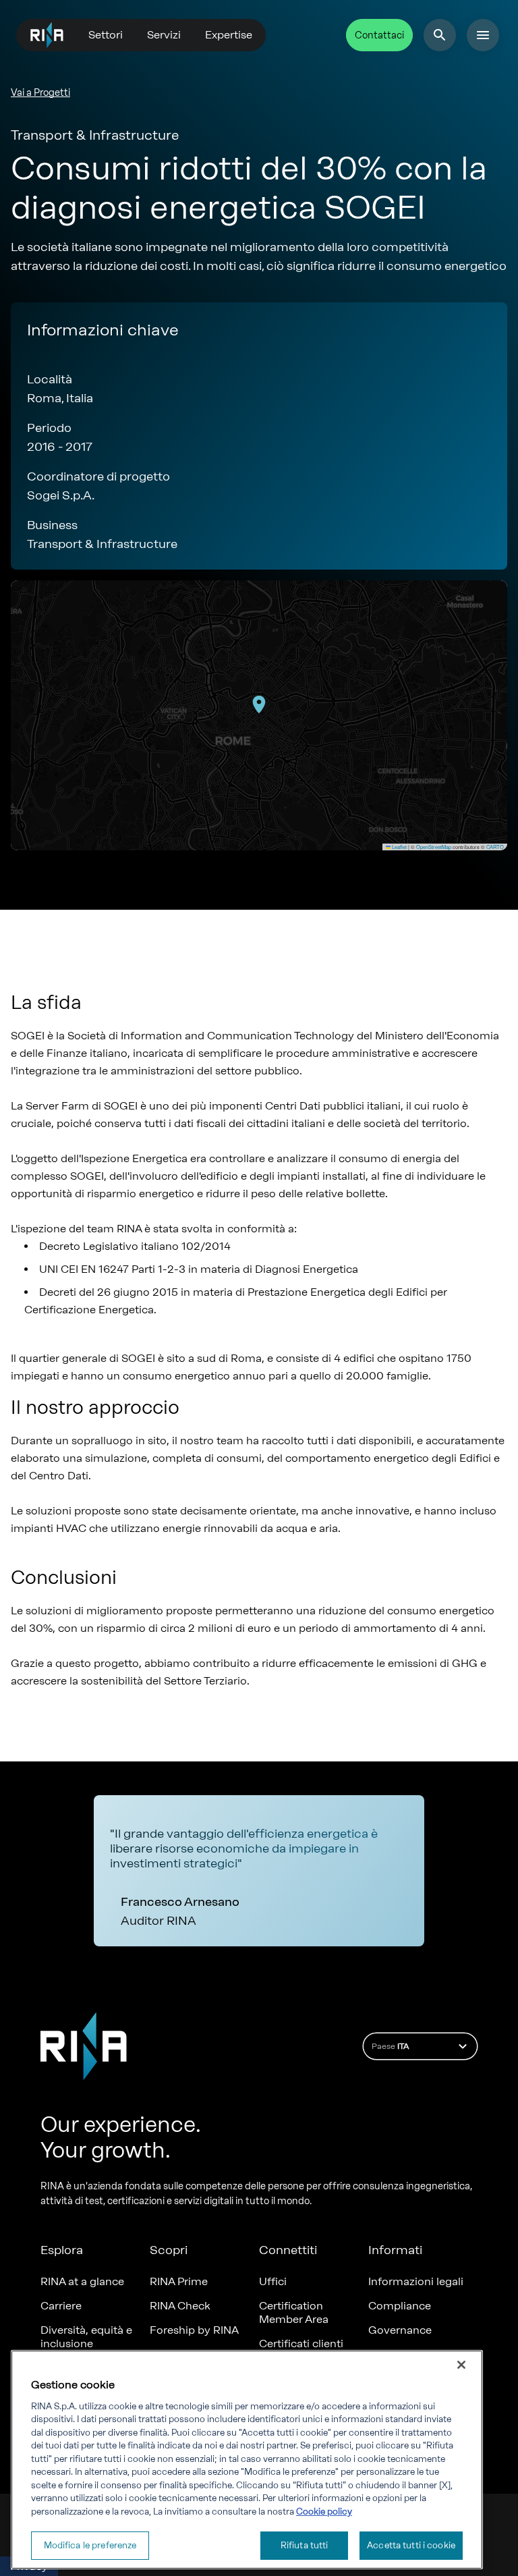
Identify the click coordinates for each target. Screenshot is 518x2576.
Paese (390, 2046)
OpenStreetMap (434, 847)
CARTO (495, 847)
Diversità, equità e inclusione (86, 2337)
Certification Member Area (294, 2312)
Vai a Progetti (40, 93)
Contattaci (379, 35)
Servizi (164, 35)
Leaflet (399, 847)
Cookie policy (324, 2512)
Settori (106, 35)
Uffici (273, 2281)
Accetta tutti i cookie (411, 2545)
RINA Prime (179, 2281)
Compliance (400, 2306)
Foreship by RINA (194, 2330)
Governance (400, 2330)
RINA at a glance (82, 2281)
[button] (259, 705)
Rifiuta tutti (305, 2545)
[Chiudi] (461, 2365)
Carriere (61, 2306)
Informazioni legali (416, 2281)
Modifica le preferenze (90, 2545)
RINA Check (180, 2306)
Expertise (229, 35)
